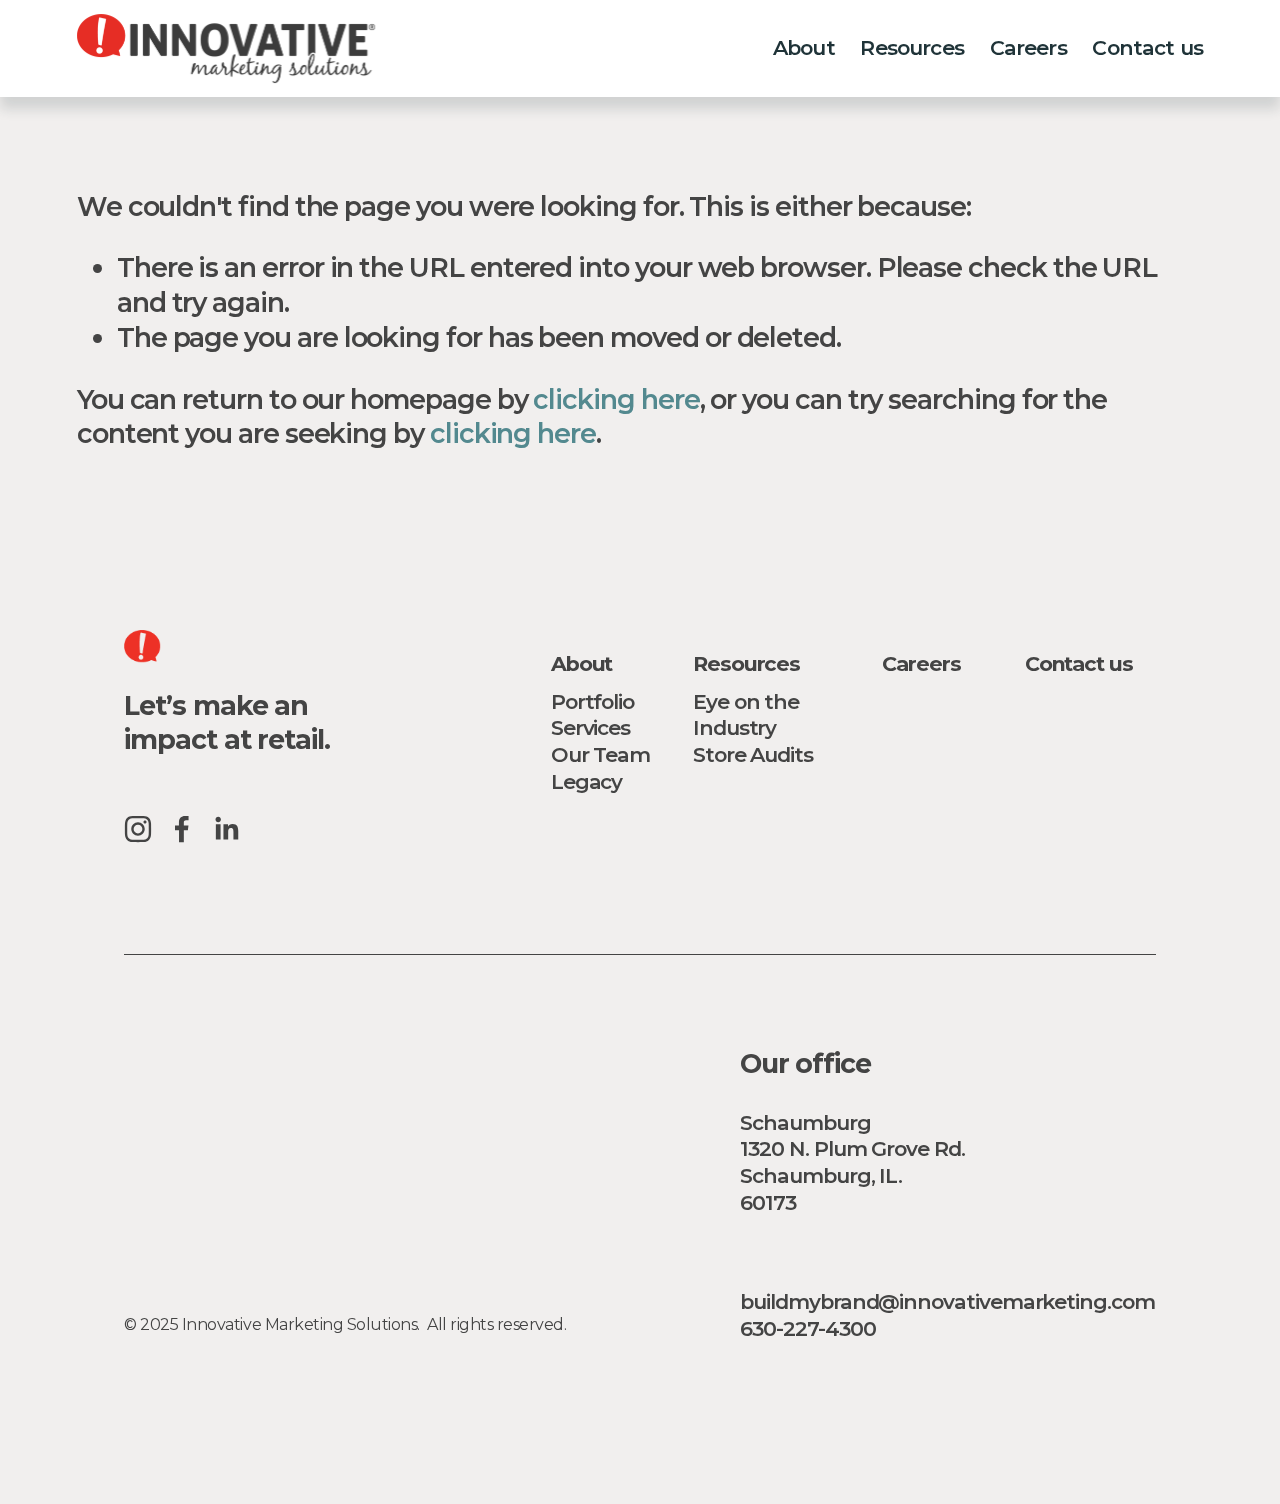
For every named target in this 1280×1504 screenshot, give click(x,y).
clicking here (616, 399)
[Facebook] (182, 829)
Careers (1028, 47)
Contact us (1147, 47)
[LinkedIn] (226, 829)
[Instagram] (138, 829)
